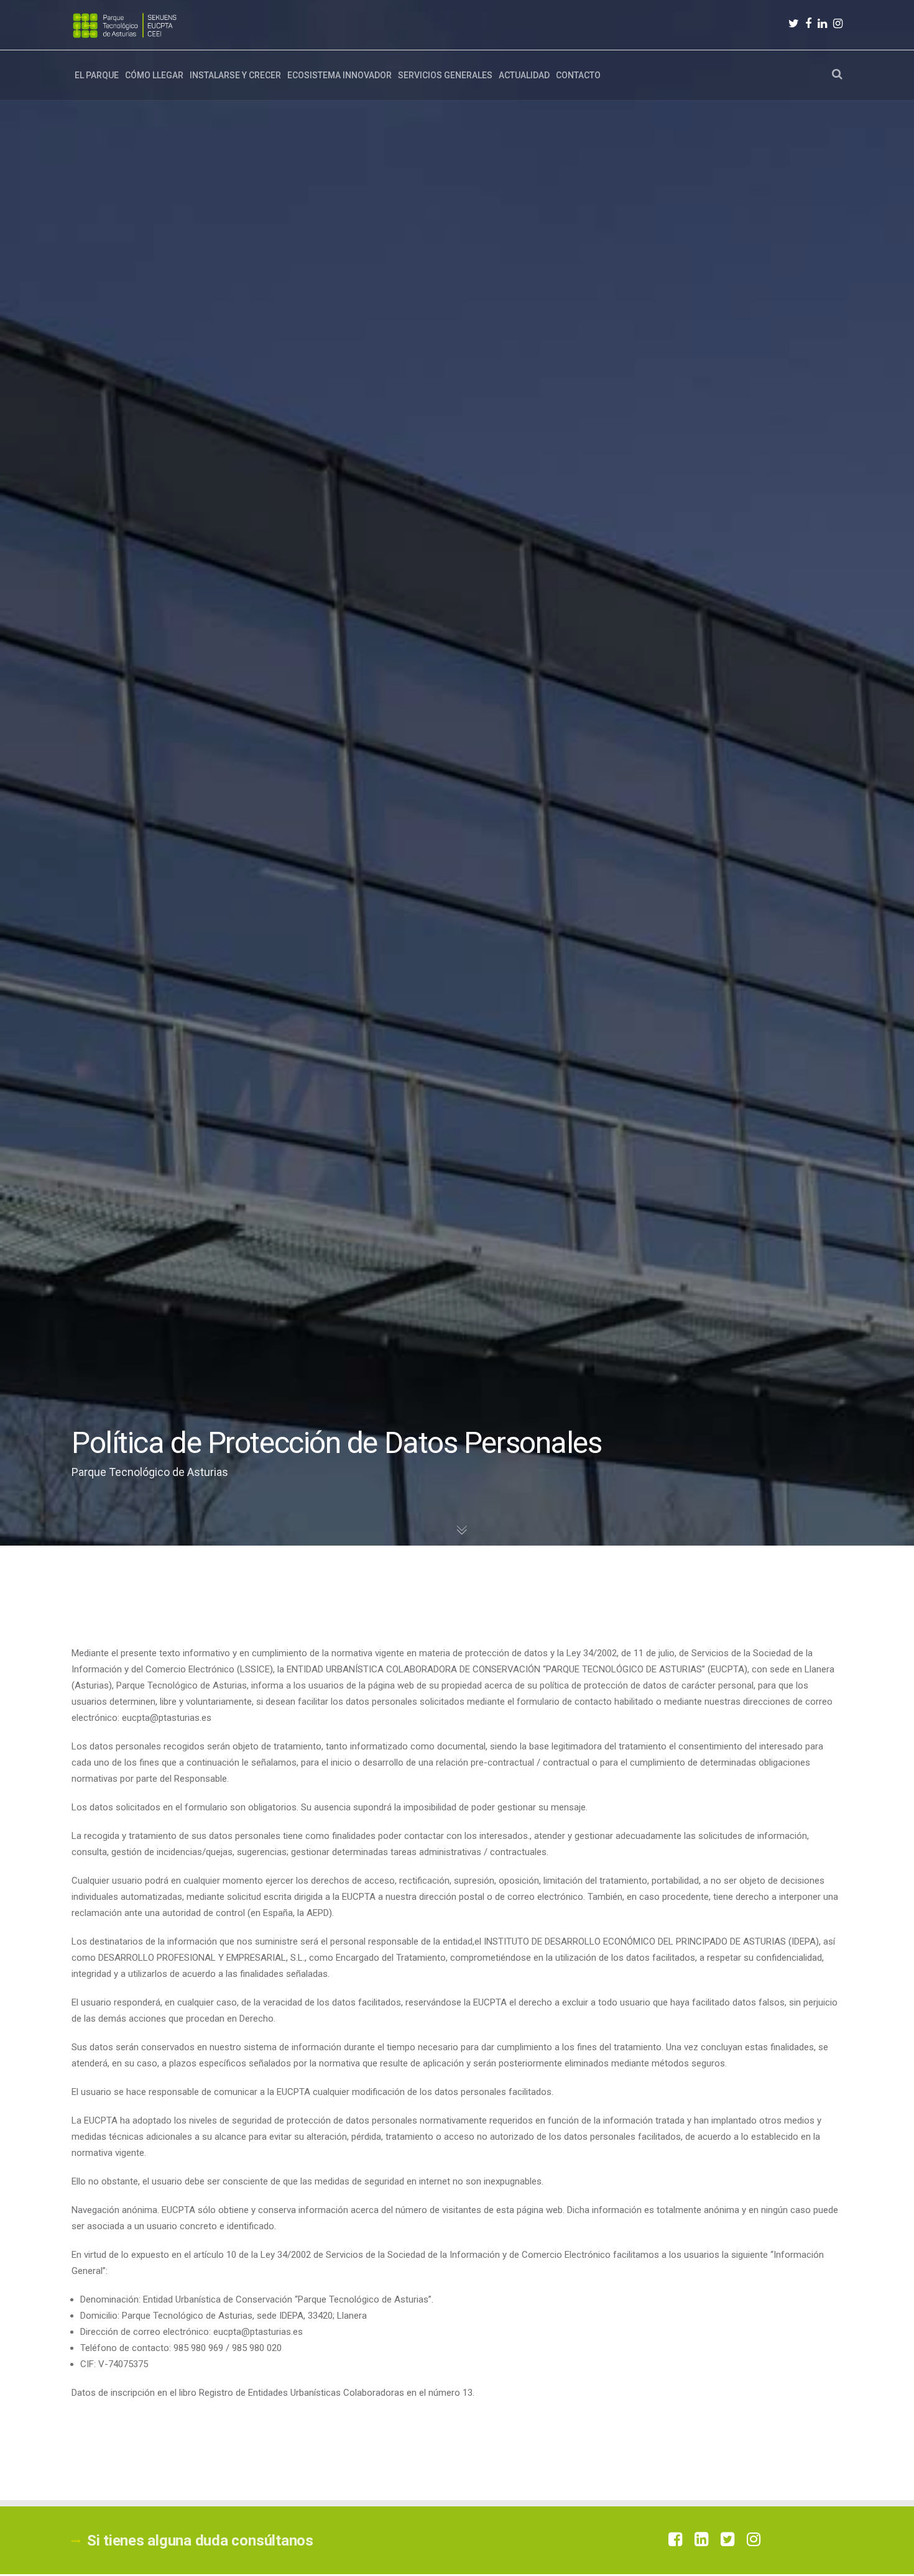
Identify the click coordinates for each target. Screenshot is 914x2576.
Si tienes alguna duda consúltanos (200, 2541)
